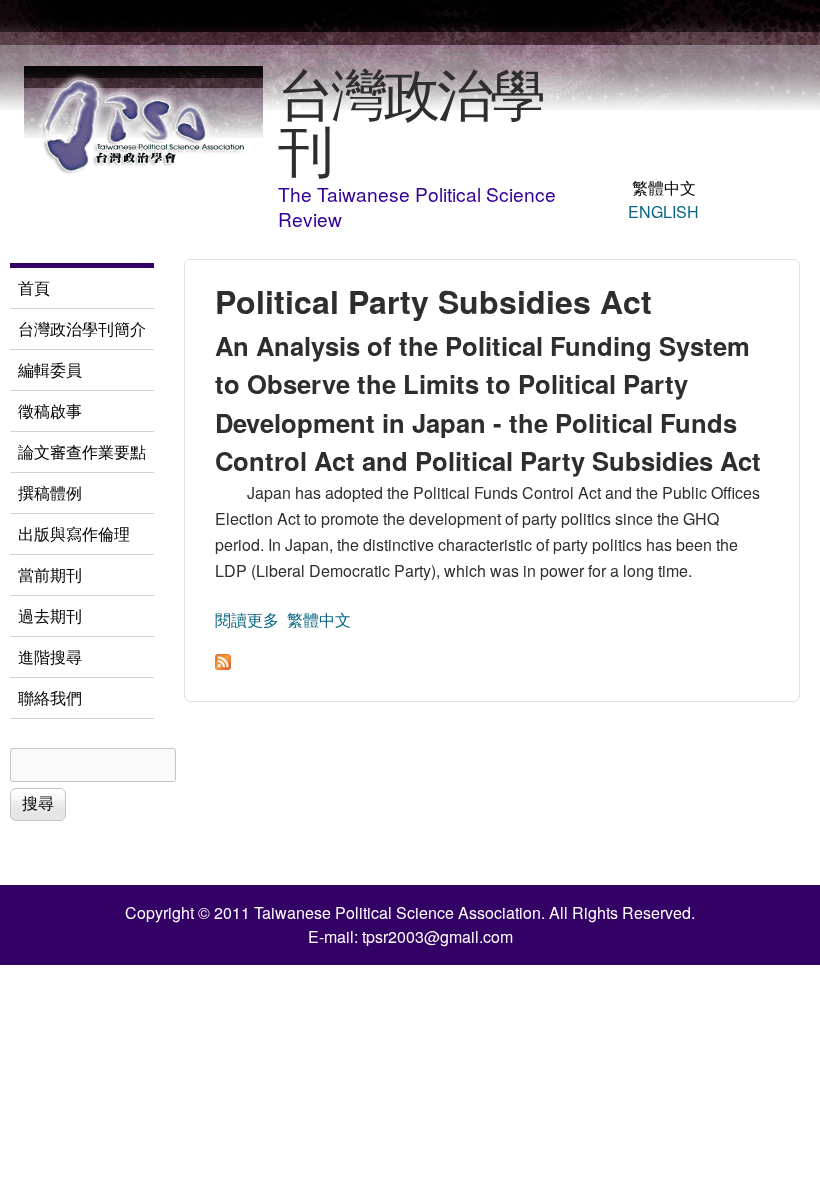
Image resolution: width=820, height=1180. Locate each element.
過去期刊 (50, 615)
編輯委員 (50, 369)
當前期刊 (50, 574)
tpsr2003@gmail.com (437, 936)
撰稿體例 (50, 492)
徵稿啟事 (50, 410)
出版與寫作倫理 (74, 533)
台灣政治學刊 (410, 119)
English (663, 211)
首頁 (34, 287)
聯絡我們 (50, 697)
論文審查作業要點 (82, 451)
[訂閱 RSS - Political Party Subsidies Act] (223, 663)
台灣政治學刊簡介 (82, 328)
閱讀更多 (247, 619)
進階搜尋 (50, 656)
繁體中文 (664, 187)
